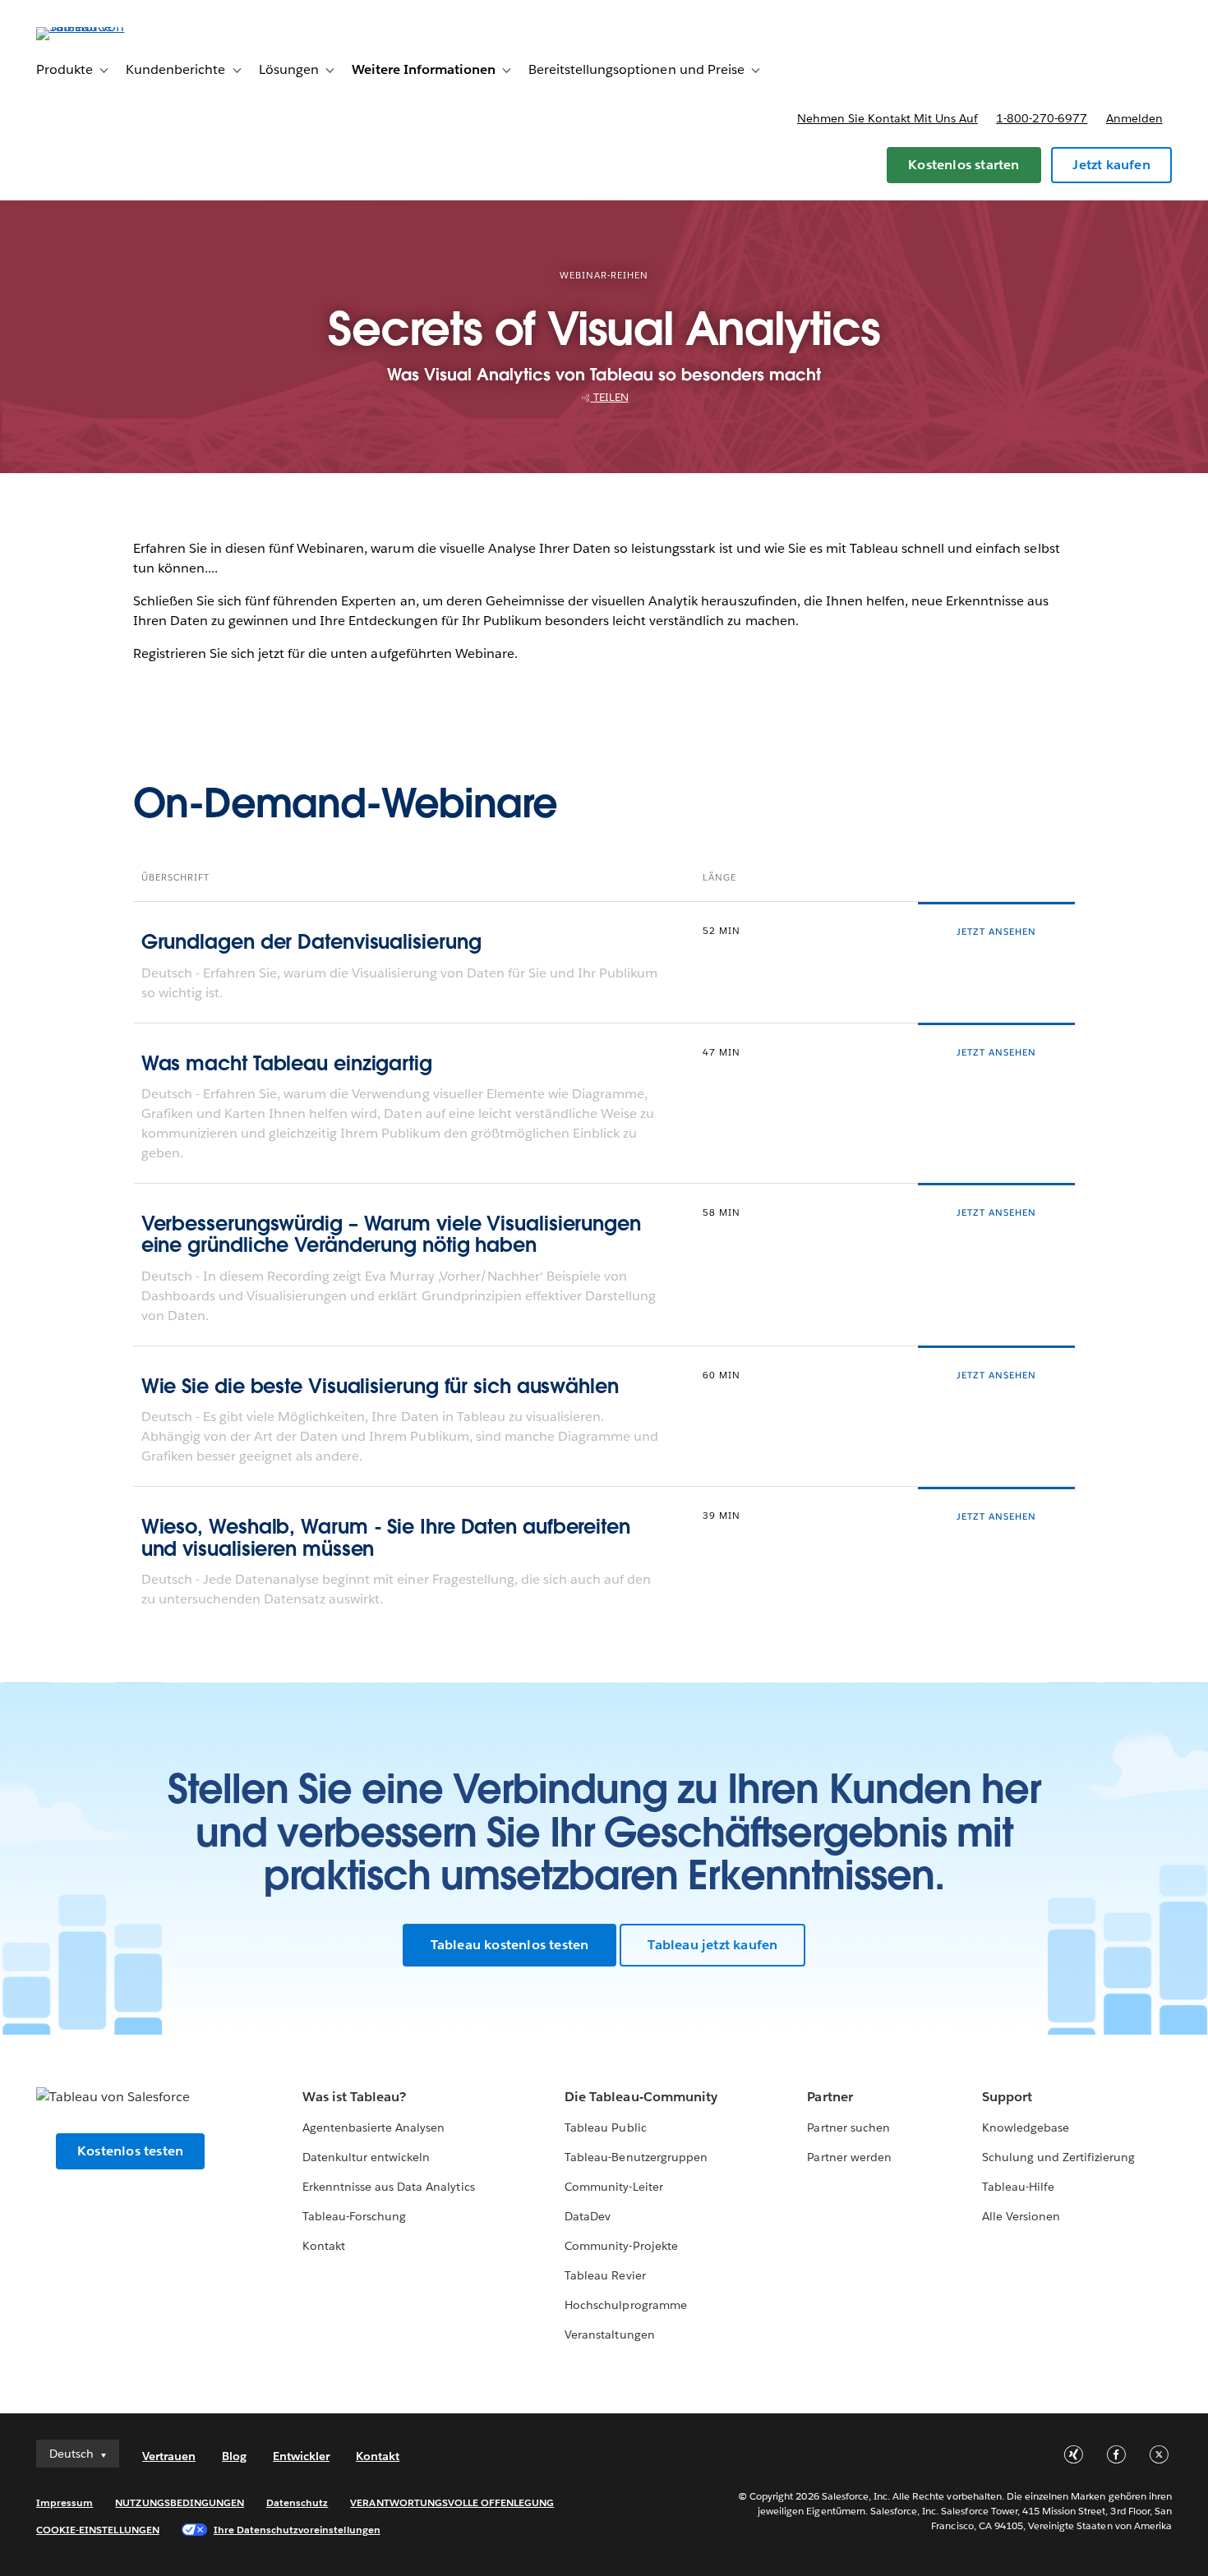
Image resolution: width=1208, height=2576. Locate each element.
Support (1007, 2097)
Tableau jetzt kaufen (712, 1945)
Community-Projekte (621, 2246)
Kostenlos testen (130, 2151)
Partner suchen (848, 2127)
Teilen (610, 397)
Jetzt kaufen (1111, 165)
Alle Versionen (1021, 2216)
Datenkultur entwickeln (366, 2157)
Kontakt (324, 2246)
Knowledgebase (1026, 2127)
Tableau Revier (605, 2275)
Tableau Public (605, 2127)
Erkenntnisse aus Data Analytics (389, 2187)
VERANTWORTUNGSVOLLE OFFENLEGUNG (452, 2502)
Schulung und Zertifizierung (1059, 2157)
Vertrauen (169, 2456)
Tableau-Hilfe (1018, 2187)
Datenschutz (297, 2502)
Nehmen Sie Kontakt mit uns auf (888, 118)
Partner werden (849, 2157)
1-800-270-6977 (1042, 118)
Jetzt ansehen (996, 932)
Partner (830, 2097)
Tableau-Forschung (354, 2216)
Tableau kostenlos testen (510, 1945)
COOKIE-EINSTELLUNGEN (98, 2530)
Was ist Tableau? (354, 2097)
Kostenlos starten (964, 165)
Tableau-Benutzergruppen (636, 2157)
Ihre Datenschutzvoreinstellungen (297, 2530)
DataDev (588, 2216)
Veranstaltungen (609, 2334)
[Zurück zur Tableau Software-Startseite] (98, 27)
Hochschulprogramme (625, 2305)
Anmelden (1134, 118)
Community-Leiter (613, 2187)
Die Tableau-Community (641, 2097)
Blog (234, 2456)
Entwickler (301, 2456)
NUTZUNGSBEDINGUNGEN (180, 2502)
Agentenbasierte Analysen (373, 2127)
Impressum (65, 2502)
